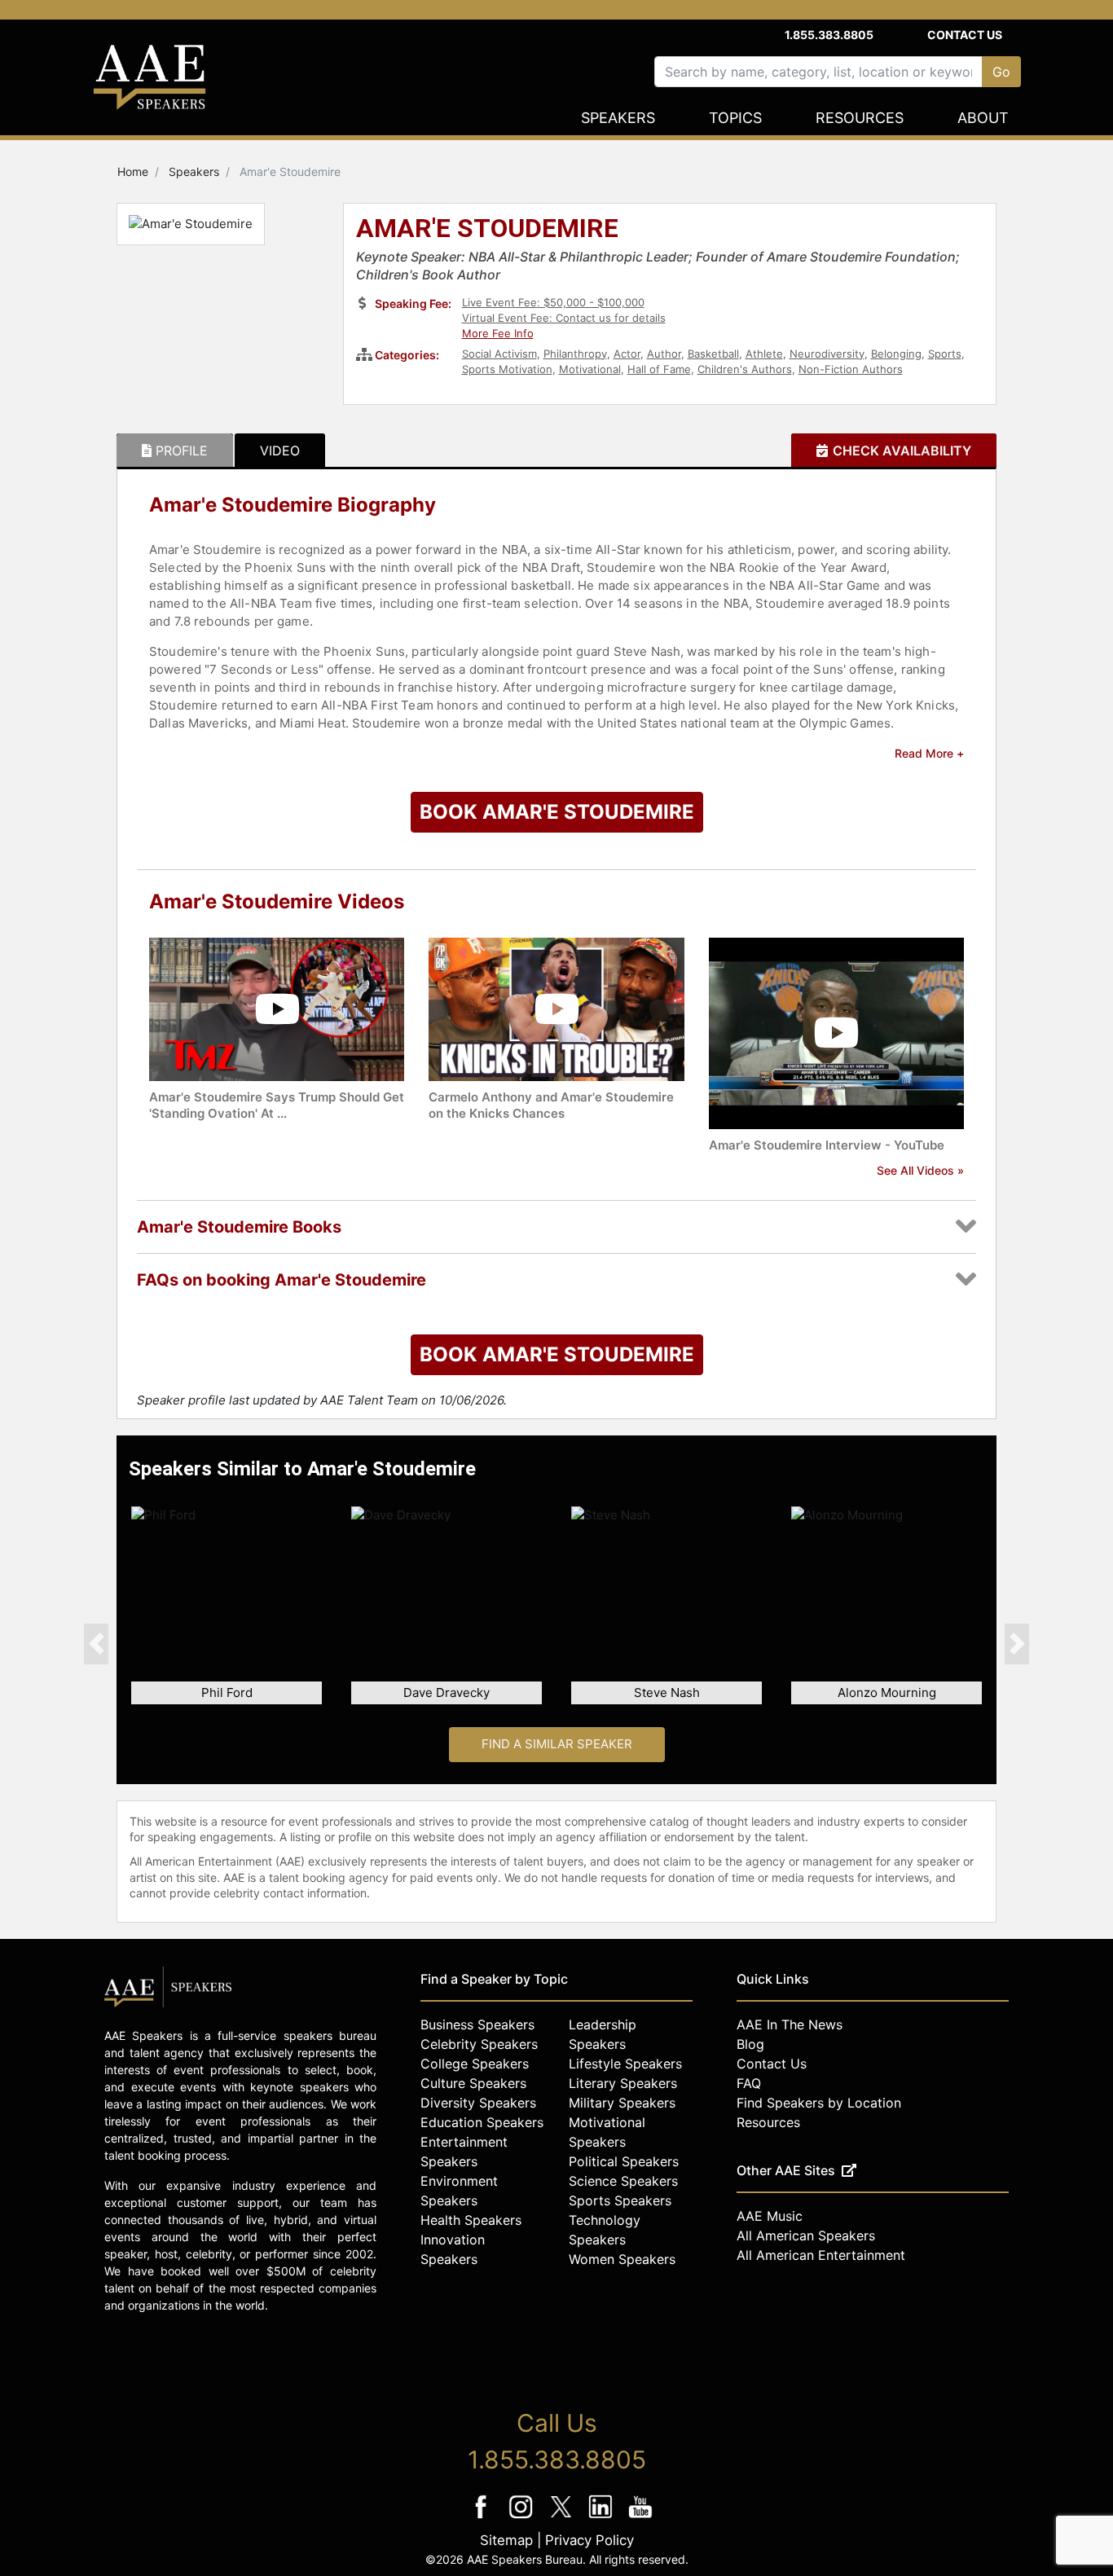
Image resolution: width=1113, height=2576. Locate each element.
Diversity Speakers (478, 2103)
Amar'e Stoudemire (487, 230)
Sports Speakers (620, 2200)
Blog (750, 2044)
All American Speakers (806, 2235)
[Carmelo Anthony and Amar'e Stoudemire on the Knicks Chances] (556, 1008)
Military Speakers (622, 2103)
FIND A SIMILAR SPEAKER (557, 1744)
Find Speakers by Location (819, 2103)
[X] (563, 2518)
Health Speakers (471, 2220)
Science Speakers (623, 2181)
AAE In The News (790, 2024)
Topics (735, 118)
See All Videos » (920, 1170)
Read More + (929, 753)
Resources (860, 118)
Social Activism (499, 354)
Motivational (590, 369)
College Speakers (475, 2064)
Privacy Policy (589, 2540)
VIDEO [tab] (280, 451)
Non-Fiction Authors (851, 369)
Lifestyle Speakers (625, 2064)
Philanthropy (575, 354)
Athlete (764, 354)
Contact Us (965, 35)
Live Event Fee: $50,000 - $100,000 (553, 302)
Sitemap (506, 2540)
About (983, 118)
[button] (96, 1643)
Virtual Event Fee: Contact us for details (564, 318)
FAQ (749, 2083)
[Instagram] (523, 2518)
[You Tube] (641, 2518)
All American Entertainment (821, 2255)
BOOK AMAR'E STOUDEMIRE (557, 812)
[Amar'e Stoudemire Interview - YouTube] (836, 1032)
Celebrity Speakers (479, 2044)
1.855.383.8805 (829, 35)
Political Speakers (624, 2161)
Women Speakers (622, 2259)
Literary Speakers (623, 2083)
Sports (945, 354)
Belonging (896, 354)
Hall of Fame (659, 369)
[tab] (175, 451)
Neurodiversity (827, 354)
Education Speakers (482, 2122)
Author (664, 354)
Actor (627, 354)
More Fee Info (498, 333)
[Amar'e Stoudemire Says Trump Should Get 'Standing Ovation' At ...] (277, 1008)
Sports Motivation (507, 369)
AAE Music (770, 2216)
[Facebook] (483, 2518)
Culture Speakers (473, 2083)
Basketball (713, 354)
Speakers (618, 118)
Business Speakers (477, 2024)
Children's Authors (745, 369)
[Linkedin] (603, 2518)
